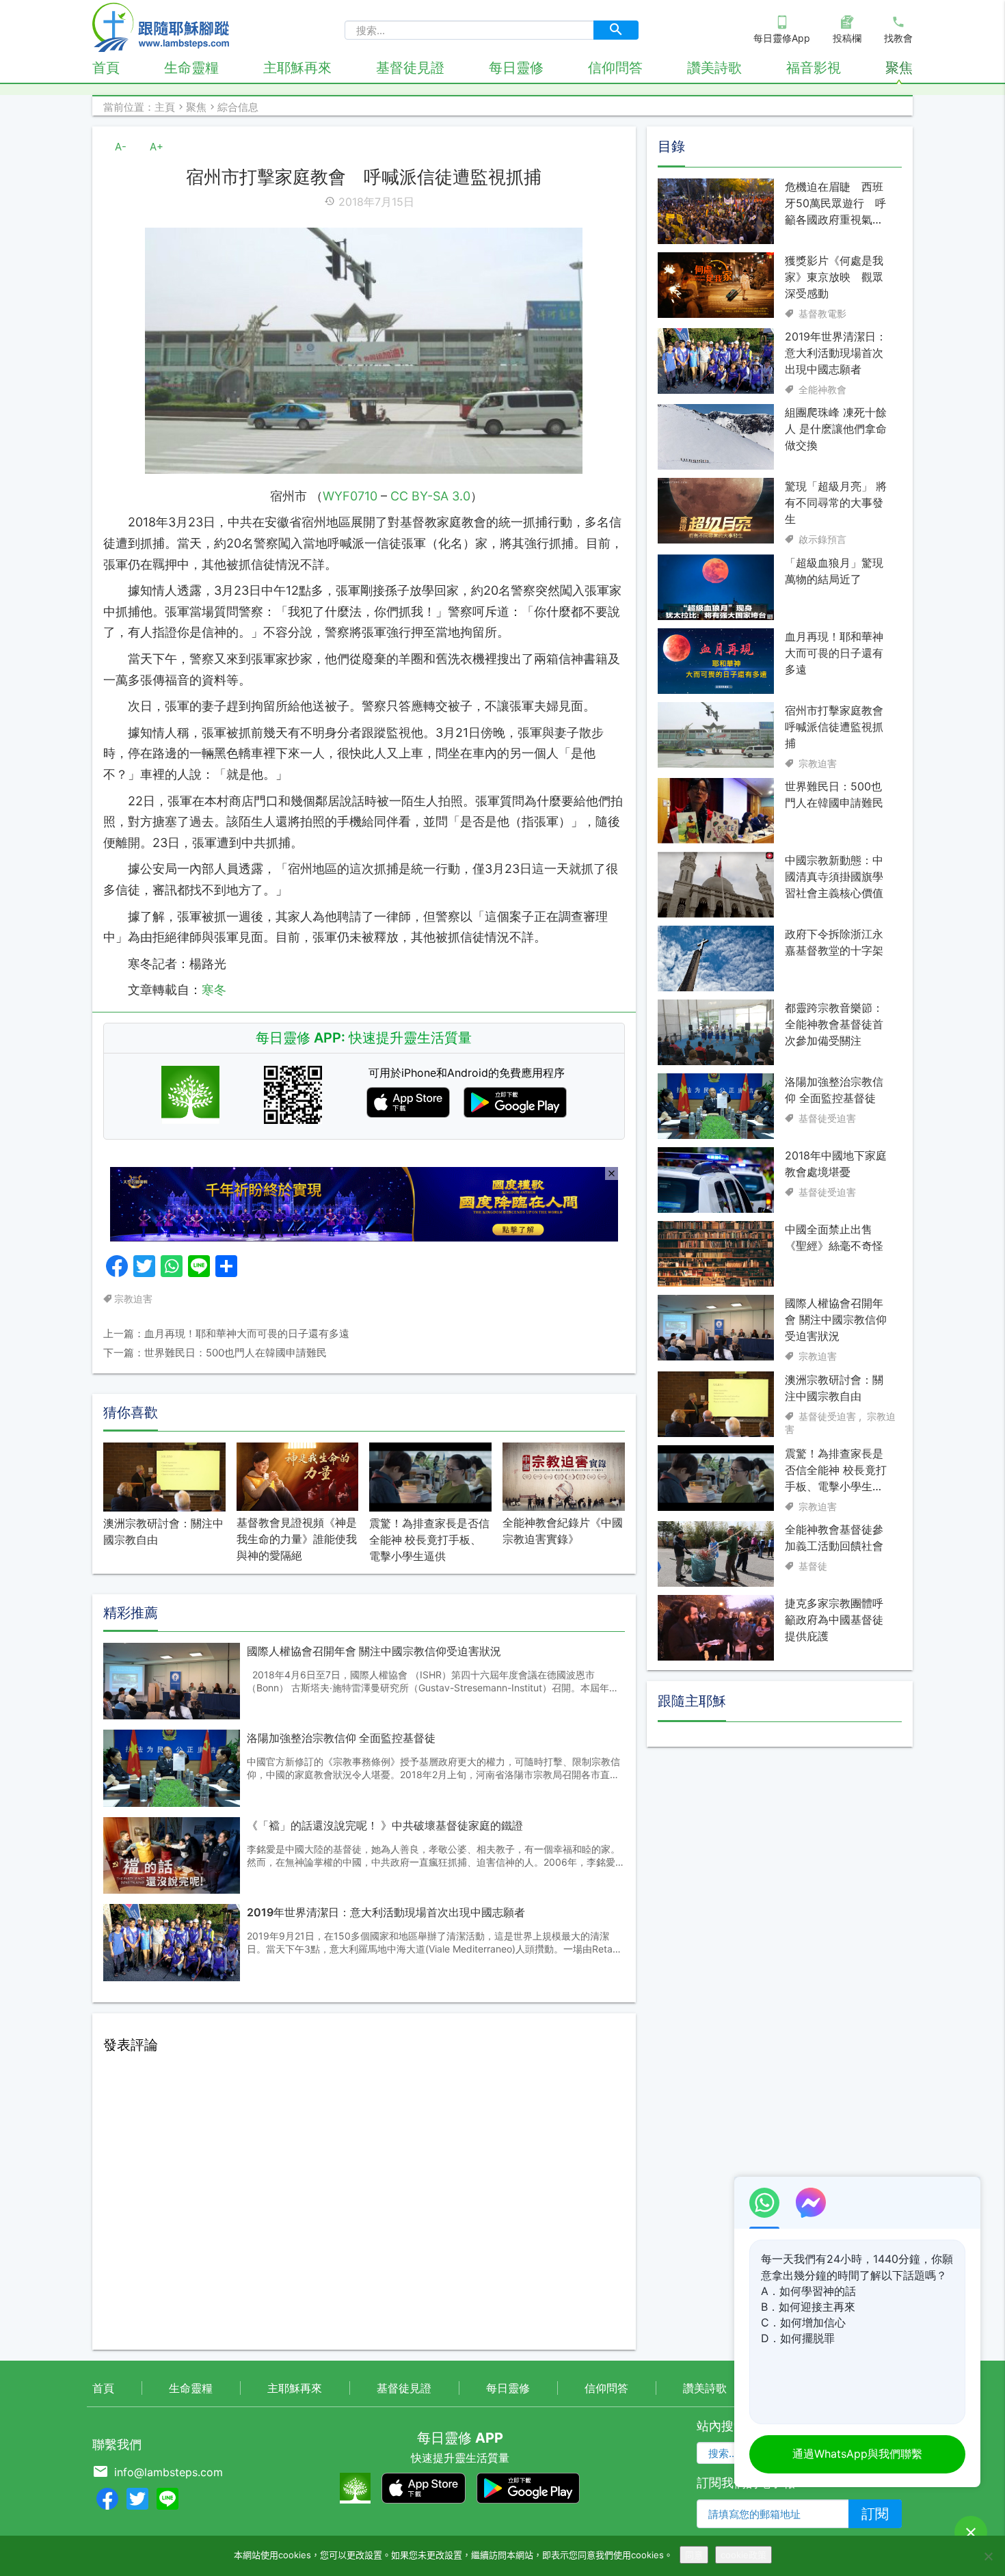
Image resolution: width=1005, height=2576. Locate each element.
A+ (157, 147)
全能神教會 (822, 389)
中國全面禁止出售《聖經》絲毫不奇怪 (834, 1237)
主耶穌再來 (297, 68)
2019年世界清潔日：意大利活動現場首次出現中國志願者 (386, 1912)
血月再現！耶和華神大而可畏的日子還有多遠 (834, 653)
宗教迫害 (133, 1299)
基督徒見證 (410, 68)
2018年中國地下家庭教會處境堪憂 (836, 1164)
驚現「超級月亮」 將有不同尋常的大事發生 (836, 502)
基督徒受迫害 (827, 1118)
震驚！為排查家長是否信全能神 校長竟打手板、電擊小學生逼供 (429, 1540)
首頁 (106, 68)
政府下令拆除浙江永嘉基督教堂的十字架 (834, 942)
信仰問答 (615, 68)
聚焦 (899, 68)
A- (121, 147)
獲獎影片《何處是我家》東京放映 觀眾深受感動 (834, 277)
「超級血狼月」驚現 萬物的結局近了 (834, 571)
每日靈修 (516, 68)
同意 (694, 2555)
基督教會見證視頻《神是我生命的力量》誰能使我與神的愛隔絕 (297, 1539)
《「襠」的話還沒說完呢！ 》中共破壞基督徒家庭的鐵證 (385, 1825)
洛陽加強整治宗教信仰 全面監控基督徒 (341, 1738)
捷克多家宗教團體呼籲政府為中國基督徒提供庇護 (834, 1620)
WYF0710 (350, 496)
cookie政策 (743, 2555)
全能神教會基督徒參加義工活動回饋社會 (834, 1538)
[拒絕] (988, 2556)
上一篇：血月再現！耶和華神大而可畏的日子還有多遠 (226, 1333)
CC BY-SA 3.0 (430, 496)
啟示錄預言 (822, 539)
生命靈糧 (191, 68)
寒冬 (214, 990)
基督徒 (813, 1566)
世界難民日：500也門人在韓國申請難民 (834, 794)
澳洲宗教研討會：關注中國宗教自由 (163, 1531)
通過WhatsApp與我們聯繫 (857, 2454)
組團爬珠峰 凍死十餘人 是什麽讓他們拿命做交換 (836, 429)
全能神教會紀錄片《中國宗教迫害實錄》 (563, 1531)
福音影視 (814, 68)
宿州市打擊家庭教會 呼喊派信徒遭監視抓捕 (836, 727)
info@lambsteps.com (169, 2472)
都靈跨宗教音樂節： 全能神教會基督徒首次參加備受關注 (834, 1024)
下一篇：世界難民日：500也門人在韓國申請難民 (215, 1353)
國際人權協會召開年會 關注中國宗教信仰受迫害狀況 (374, 1651)
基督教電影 (822, 313)
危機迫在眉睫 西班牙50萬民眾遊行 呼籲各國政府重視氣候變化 (835, 204)
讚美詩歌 (714, 68)
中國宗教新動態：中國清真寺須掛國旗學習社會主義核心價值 (834, 876)
